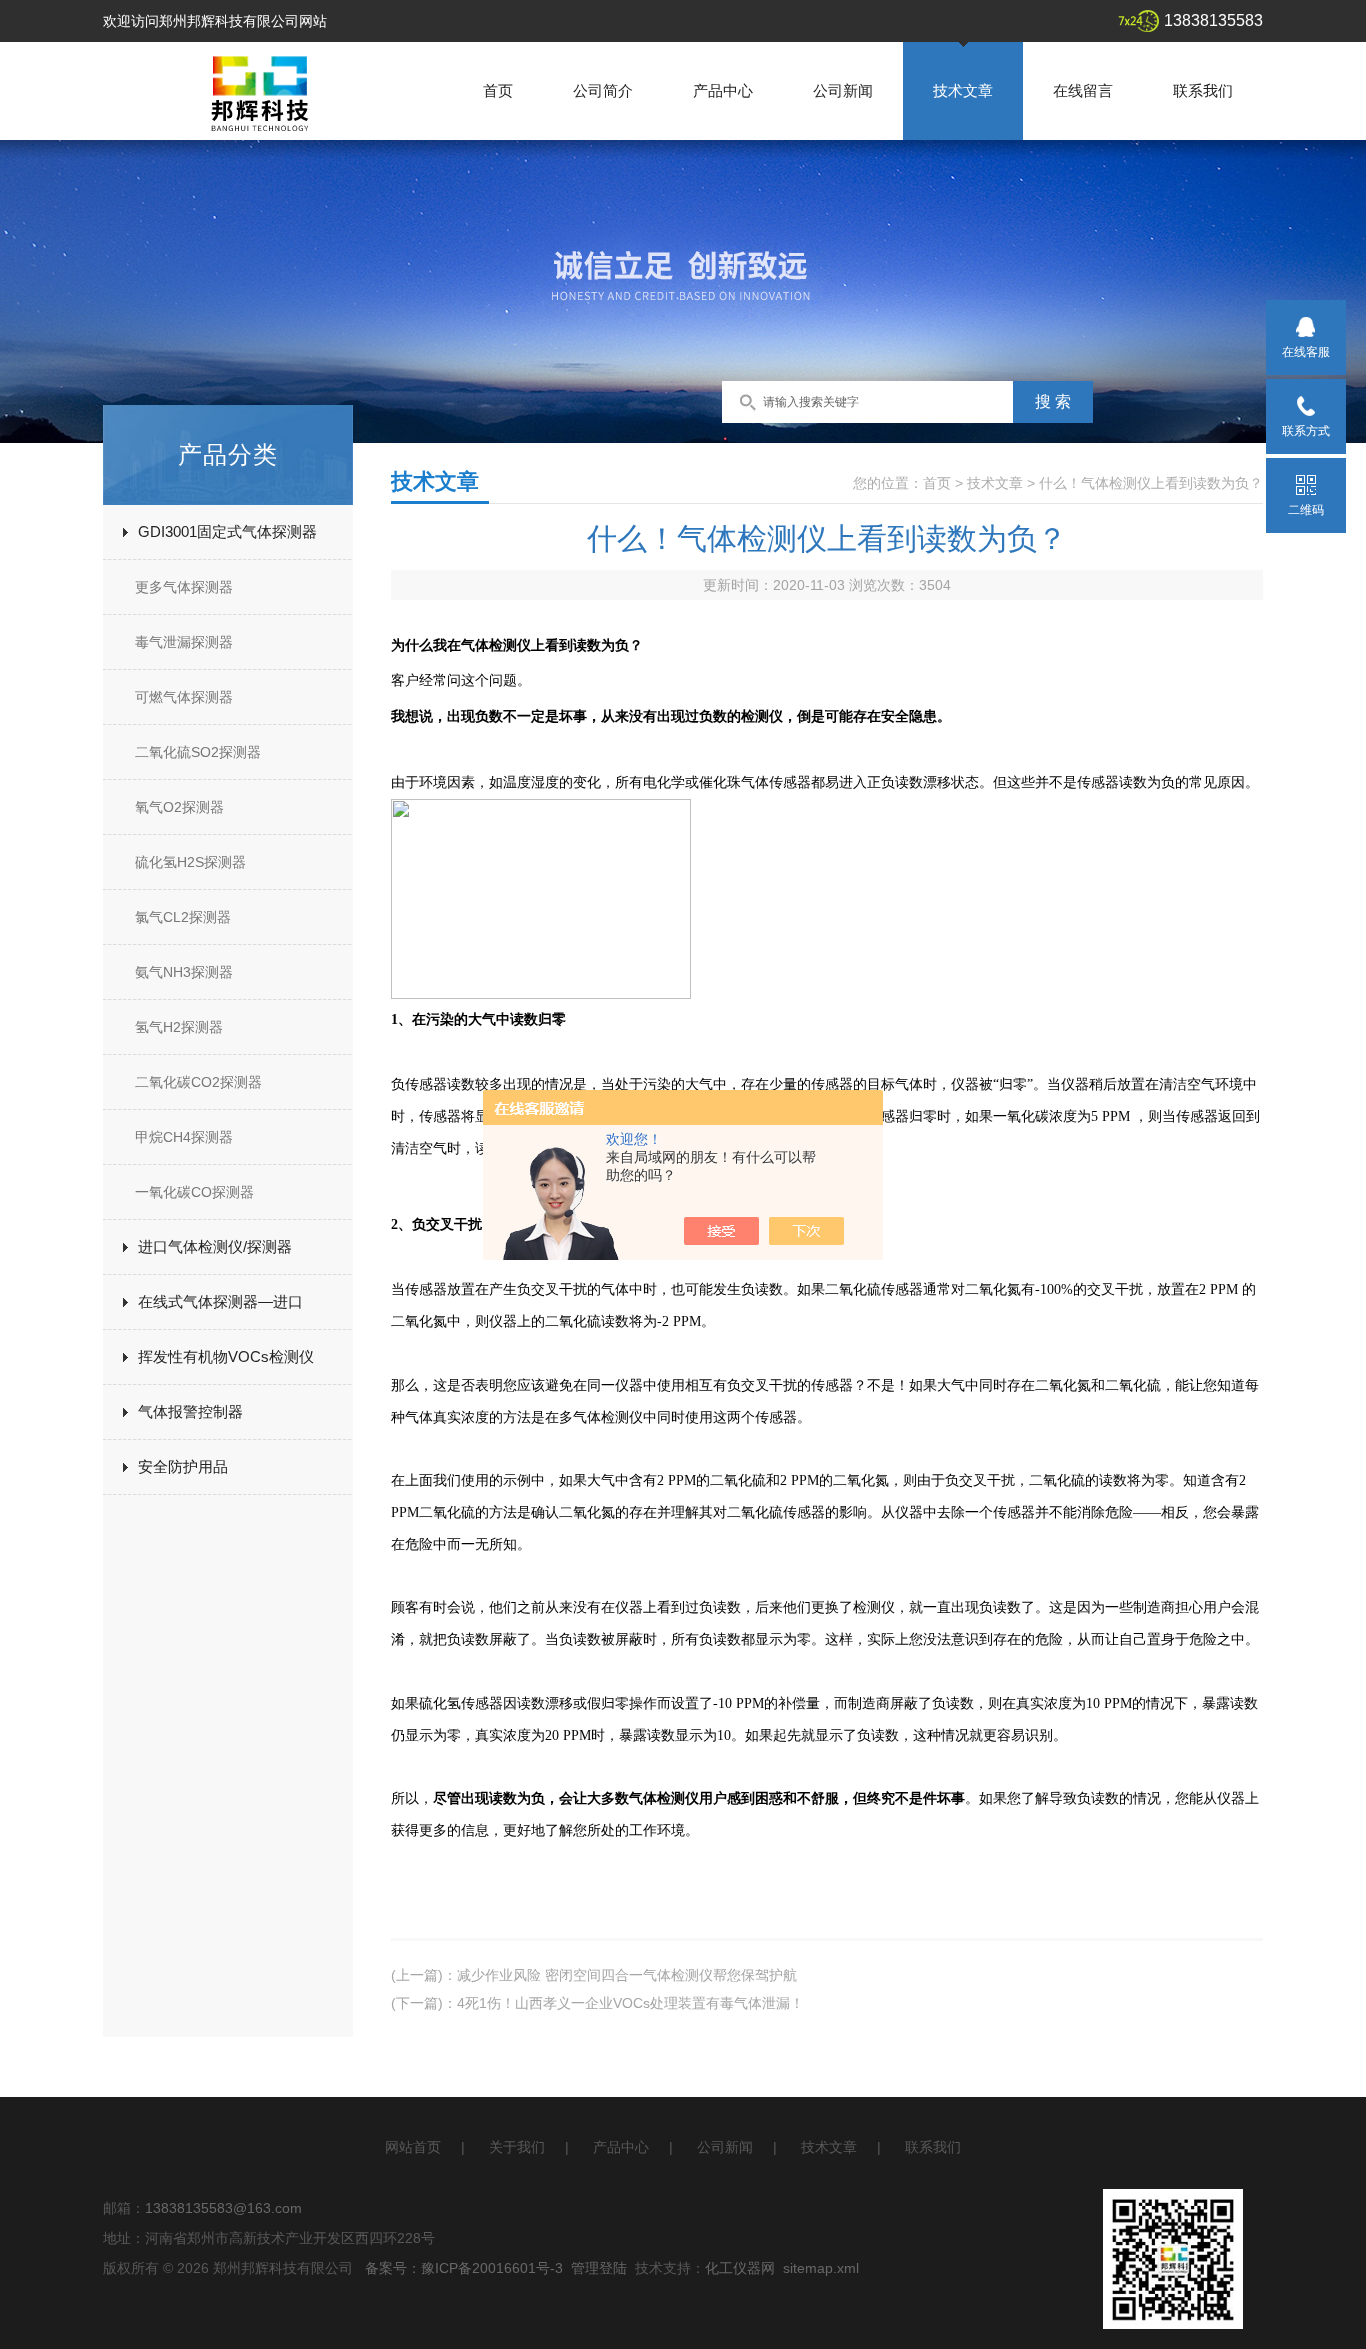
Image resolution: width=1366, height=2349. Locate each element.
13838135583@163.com (223, 2208)
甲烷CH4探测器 (184, 1137)
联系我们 (1203, 90)
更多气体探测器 (184, 587)
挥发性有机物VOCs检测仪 (226, 1356)
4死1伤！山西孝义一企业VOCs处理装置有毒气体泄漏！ (630, 2003)
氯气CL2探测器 (183, 917)
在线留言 (1083, 90)
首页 (498, 90)
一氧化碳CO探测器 (194, 1192)
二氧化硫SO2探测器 (198, 752)
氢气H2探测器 (179, 1027)
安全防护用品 (183, 1466)
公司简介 (603, 90)
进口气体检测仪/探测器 (215, 1246)
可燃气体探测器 (184, 697)
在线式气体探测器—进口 (220, 1301)
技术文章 (963, 90)
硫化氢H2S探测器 (190, 862)
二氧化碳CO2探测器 (198, 1082)
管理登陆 (599, 2268)
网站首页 (413, 2147)
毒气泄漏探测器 (184, 642)
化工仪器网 (740, 2268)
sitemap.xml (821, 2268)
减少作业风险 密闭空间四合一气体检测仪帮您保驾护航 (627, 1975)
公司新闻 (843, 90)
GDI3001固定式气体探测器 (227, 531)
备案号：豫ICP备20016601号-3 (464, 2268)
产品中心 (723, 90)
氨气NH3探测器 (184, 972)
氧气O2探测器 (179, 807)
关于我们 (517, 2147)
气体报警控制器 (190, 1411)
